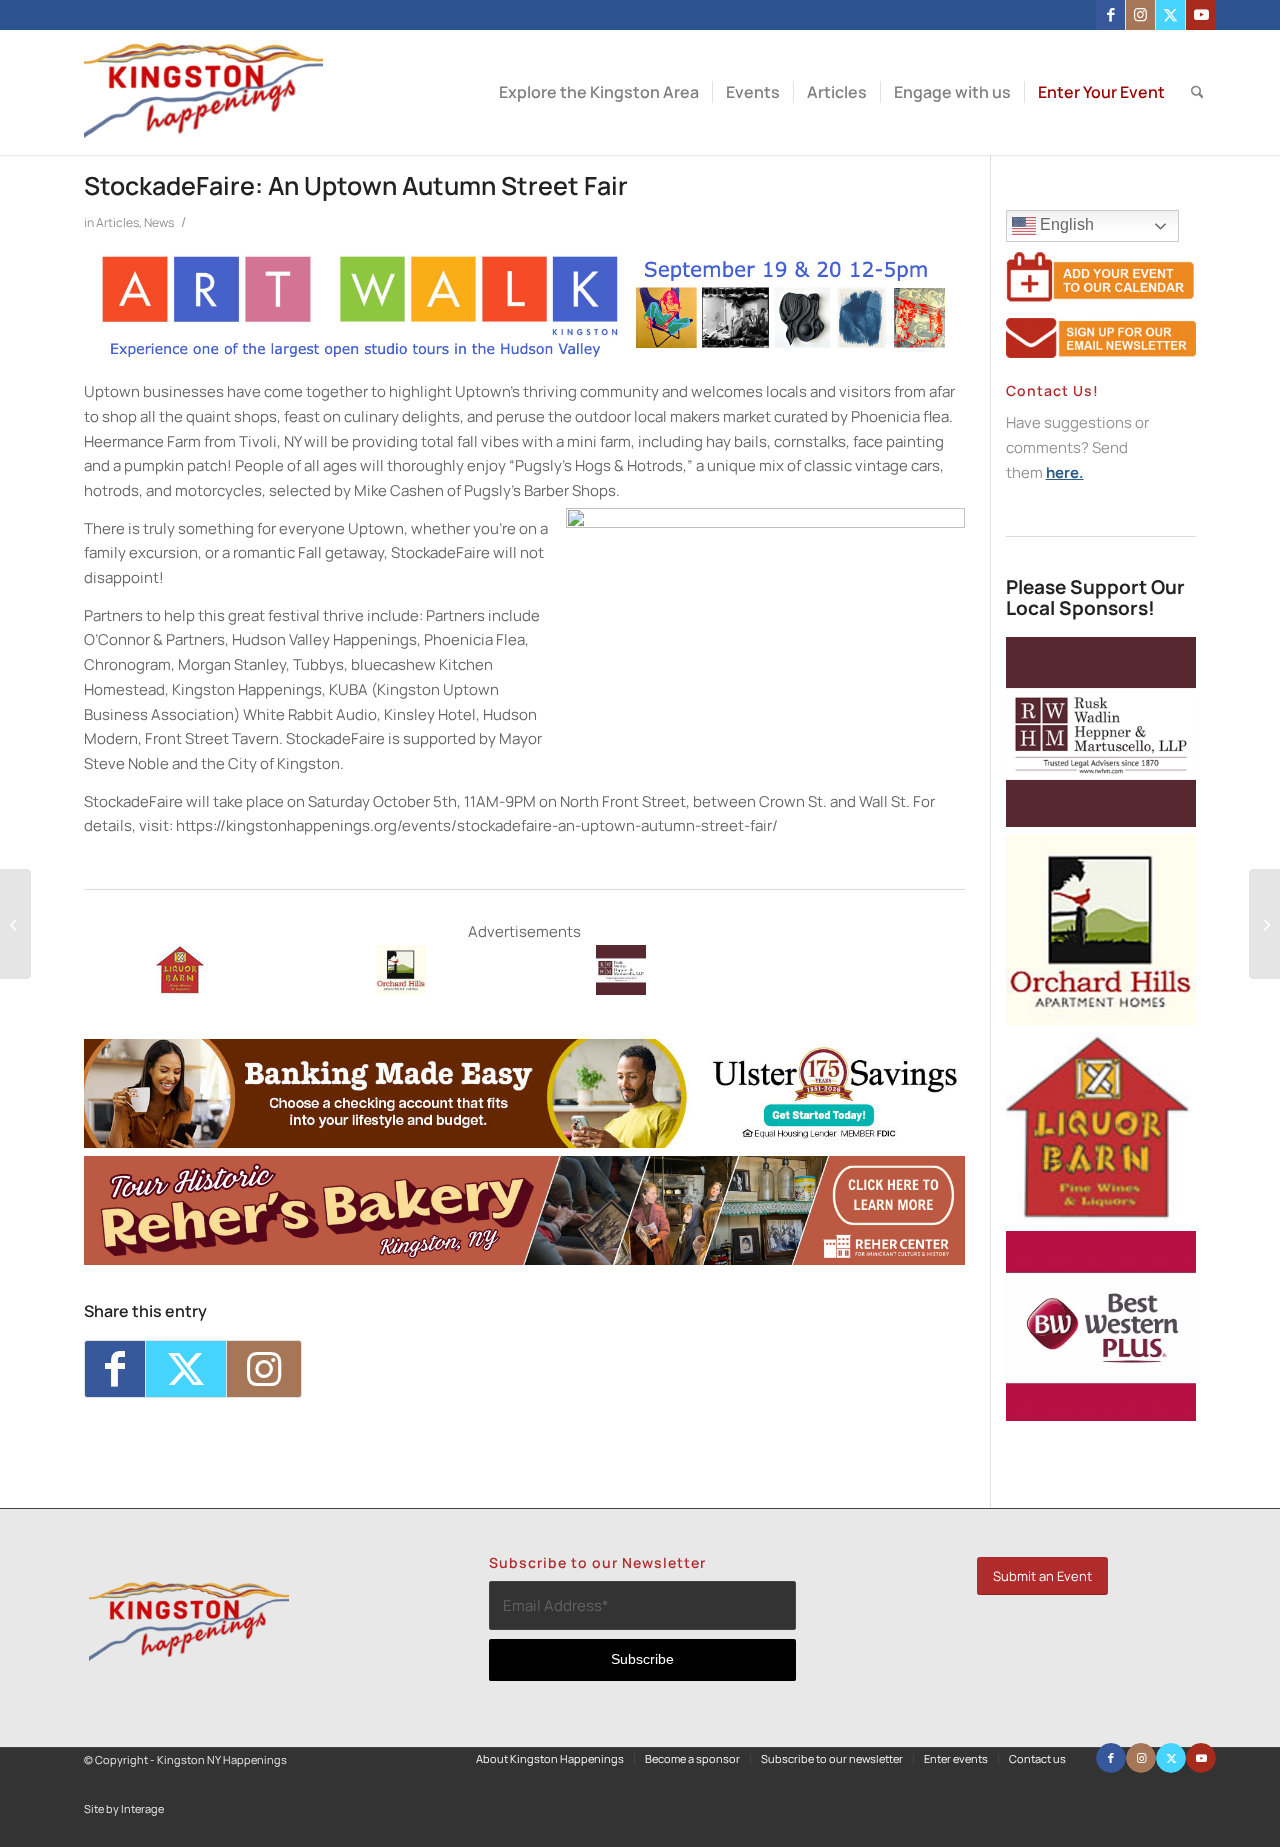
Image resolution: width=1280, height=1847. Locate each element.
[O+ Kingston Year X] (1264, 924)
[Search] (1197, 92)
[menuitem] (599, 92)
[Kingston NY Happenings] (203, 92)
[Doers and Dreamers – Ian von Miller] (15, 924)
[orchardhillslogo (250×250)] (401, 989)
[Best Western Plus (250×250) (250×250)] (1101, 1415)
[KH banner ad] (524, 1259)
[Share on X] (186, 1369)
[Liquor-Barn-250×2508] (1101, 1217)
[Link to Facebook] (1110, 15)
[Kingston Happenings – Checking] (524, 1142)
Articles (117, 222)
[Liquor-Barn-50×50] (181, 989)
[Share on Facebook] (115, 1369)
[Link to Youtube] (1201, 15)
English (1065, 224)
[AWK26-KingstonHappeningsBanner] (524, 354)
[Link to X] (1170, 15)
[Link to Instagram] (1140, 15)
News (159, 222)
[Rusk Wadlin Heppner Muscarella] (621, 989)
